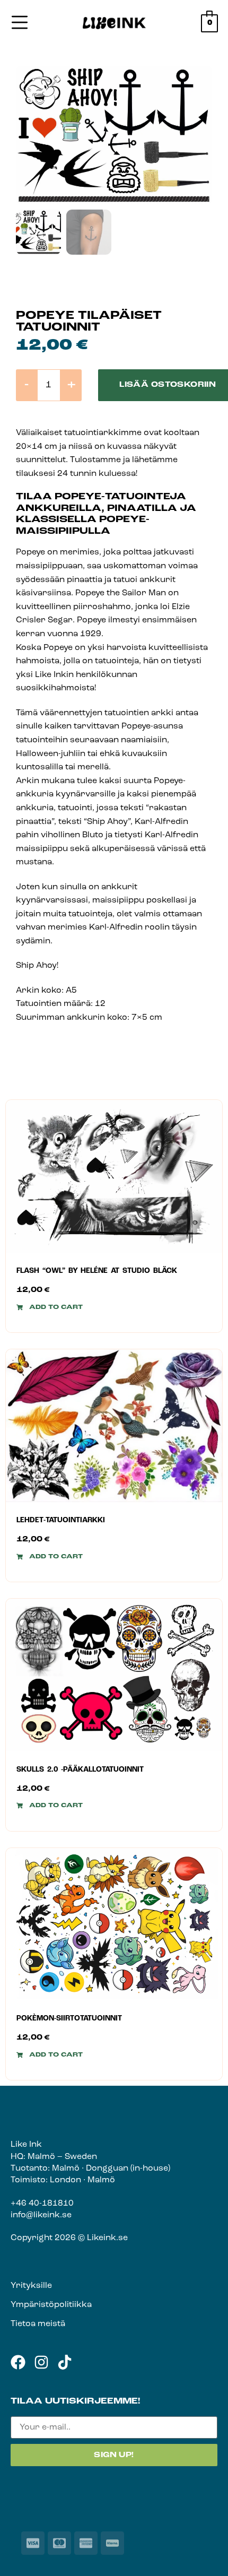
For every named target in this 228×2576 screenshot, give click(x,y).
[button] (50, 1307)
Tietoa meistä (38, 2324)
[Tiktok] (65, 2362)
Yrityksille (31, 2286)
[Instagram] (41, 2362)
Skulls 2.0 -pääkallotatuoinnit (80, 1770)
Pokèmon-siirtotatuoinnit (69, 2019)
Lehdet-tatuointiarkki (61, 1520)
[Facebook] (18, 2362)
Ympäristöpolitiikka (51, 2305)
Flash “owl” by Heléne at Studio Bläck (97, 1271)
